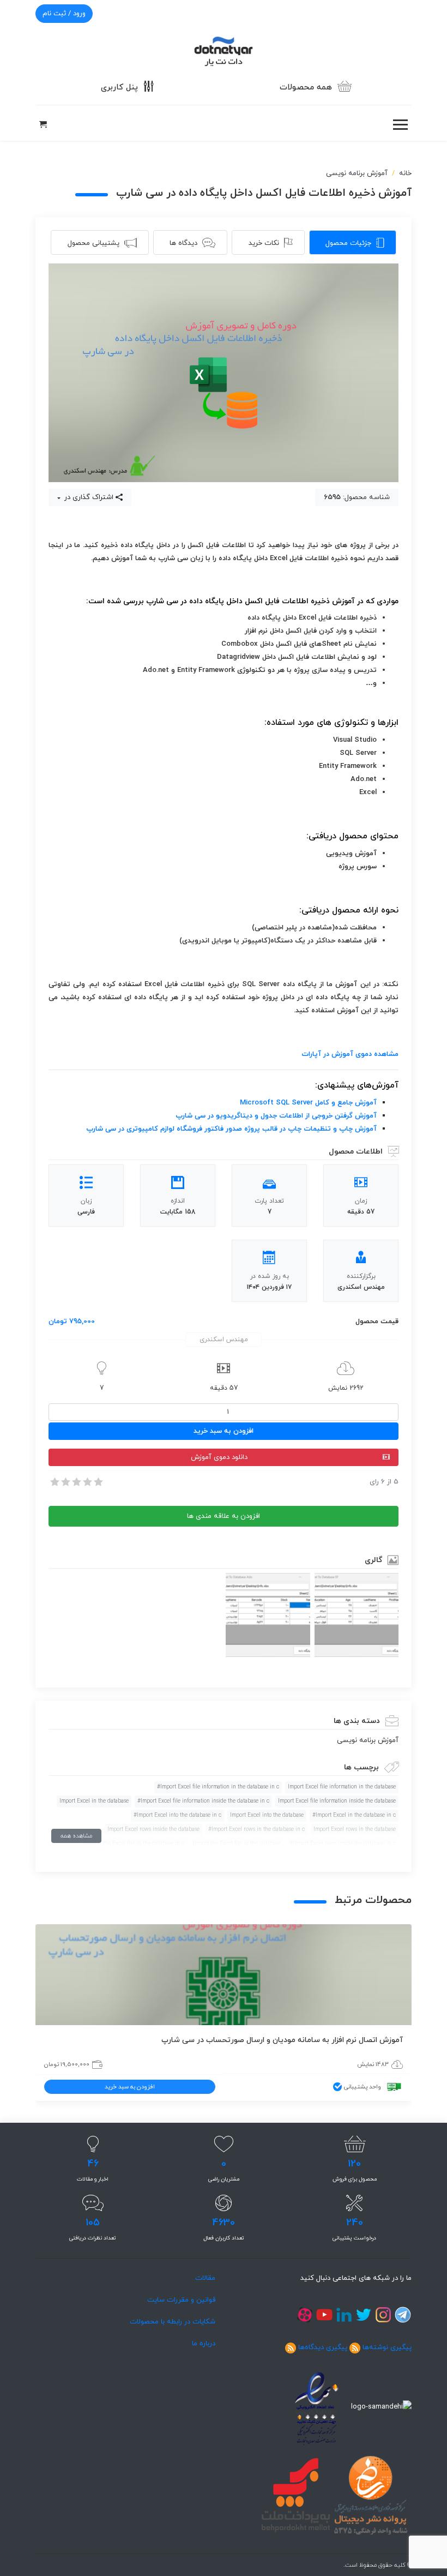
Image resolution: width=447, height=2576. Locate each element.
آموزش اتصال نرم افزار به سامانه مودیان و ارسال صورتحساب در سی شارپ (282, 2040)
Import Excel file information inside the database (337, 1801)
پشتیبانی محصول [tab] (93, 243)
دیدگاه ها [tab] (183, 243)
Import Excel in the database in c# (354, 1815)
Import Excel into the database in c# (177, 1815)
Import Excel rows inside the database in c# (343, 1844)
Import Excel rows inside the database (153, 1830)
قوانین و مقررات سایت (181, 2300)
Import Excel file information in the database (342, 1787)
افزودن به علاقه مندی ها (224, 1516)
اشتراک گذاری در (88, 497)
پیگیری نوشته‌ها (387, 2347)
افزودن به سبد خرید (224, 1431)
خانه (405, 173)
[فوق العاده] (98, 1482)
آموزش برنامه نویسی (357, 173)
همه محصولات (306, 88)
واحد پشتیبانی (363, 2087)
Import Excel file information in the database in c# (218, 1787)
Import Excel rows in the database (355, 1830)
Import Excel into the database (267, 1815)
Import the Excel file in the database (237, 1844)
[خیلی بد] (54, 1482)
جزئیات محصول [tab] (348, 243)
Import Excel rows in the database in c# (256, 1830)
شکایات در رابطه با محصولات (173, 2322)
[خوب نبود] (65, 1482)
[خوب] (87, 1482)
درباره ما (204, 2344)
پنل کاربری (119, 88)
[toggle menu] (400, 125)
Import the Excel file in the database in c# (133, 1844)
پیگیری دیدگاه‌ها (323, 2347)
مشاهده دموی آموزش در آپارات (350, 1054)
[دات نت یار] (224, 50)
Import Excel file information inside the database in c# (203, 1801)
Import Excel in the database (94, 1801)
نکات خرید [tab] (264, 243)
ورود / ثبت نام (64, 14)
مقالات (205, 2278)
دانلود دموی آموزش (219, 1457)
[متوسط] (76, 1482)
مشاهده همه (76, 1836)
